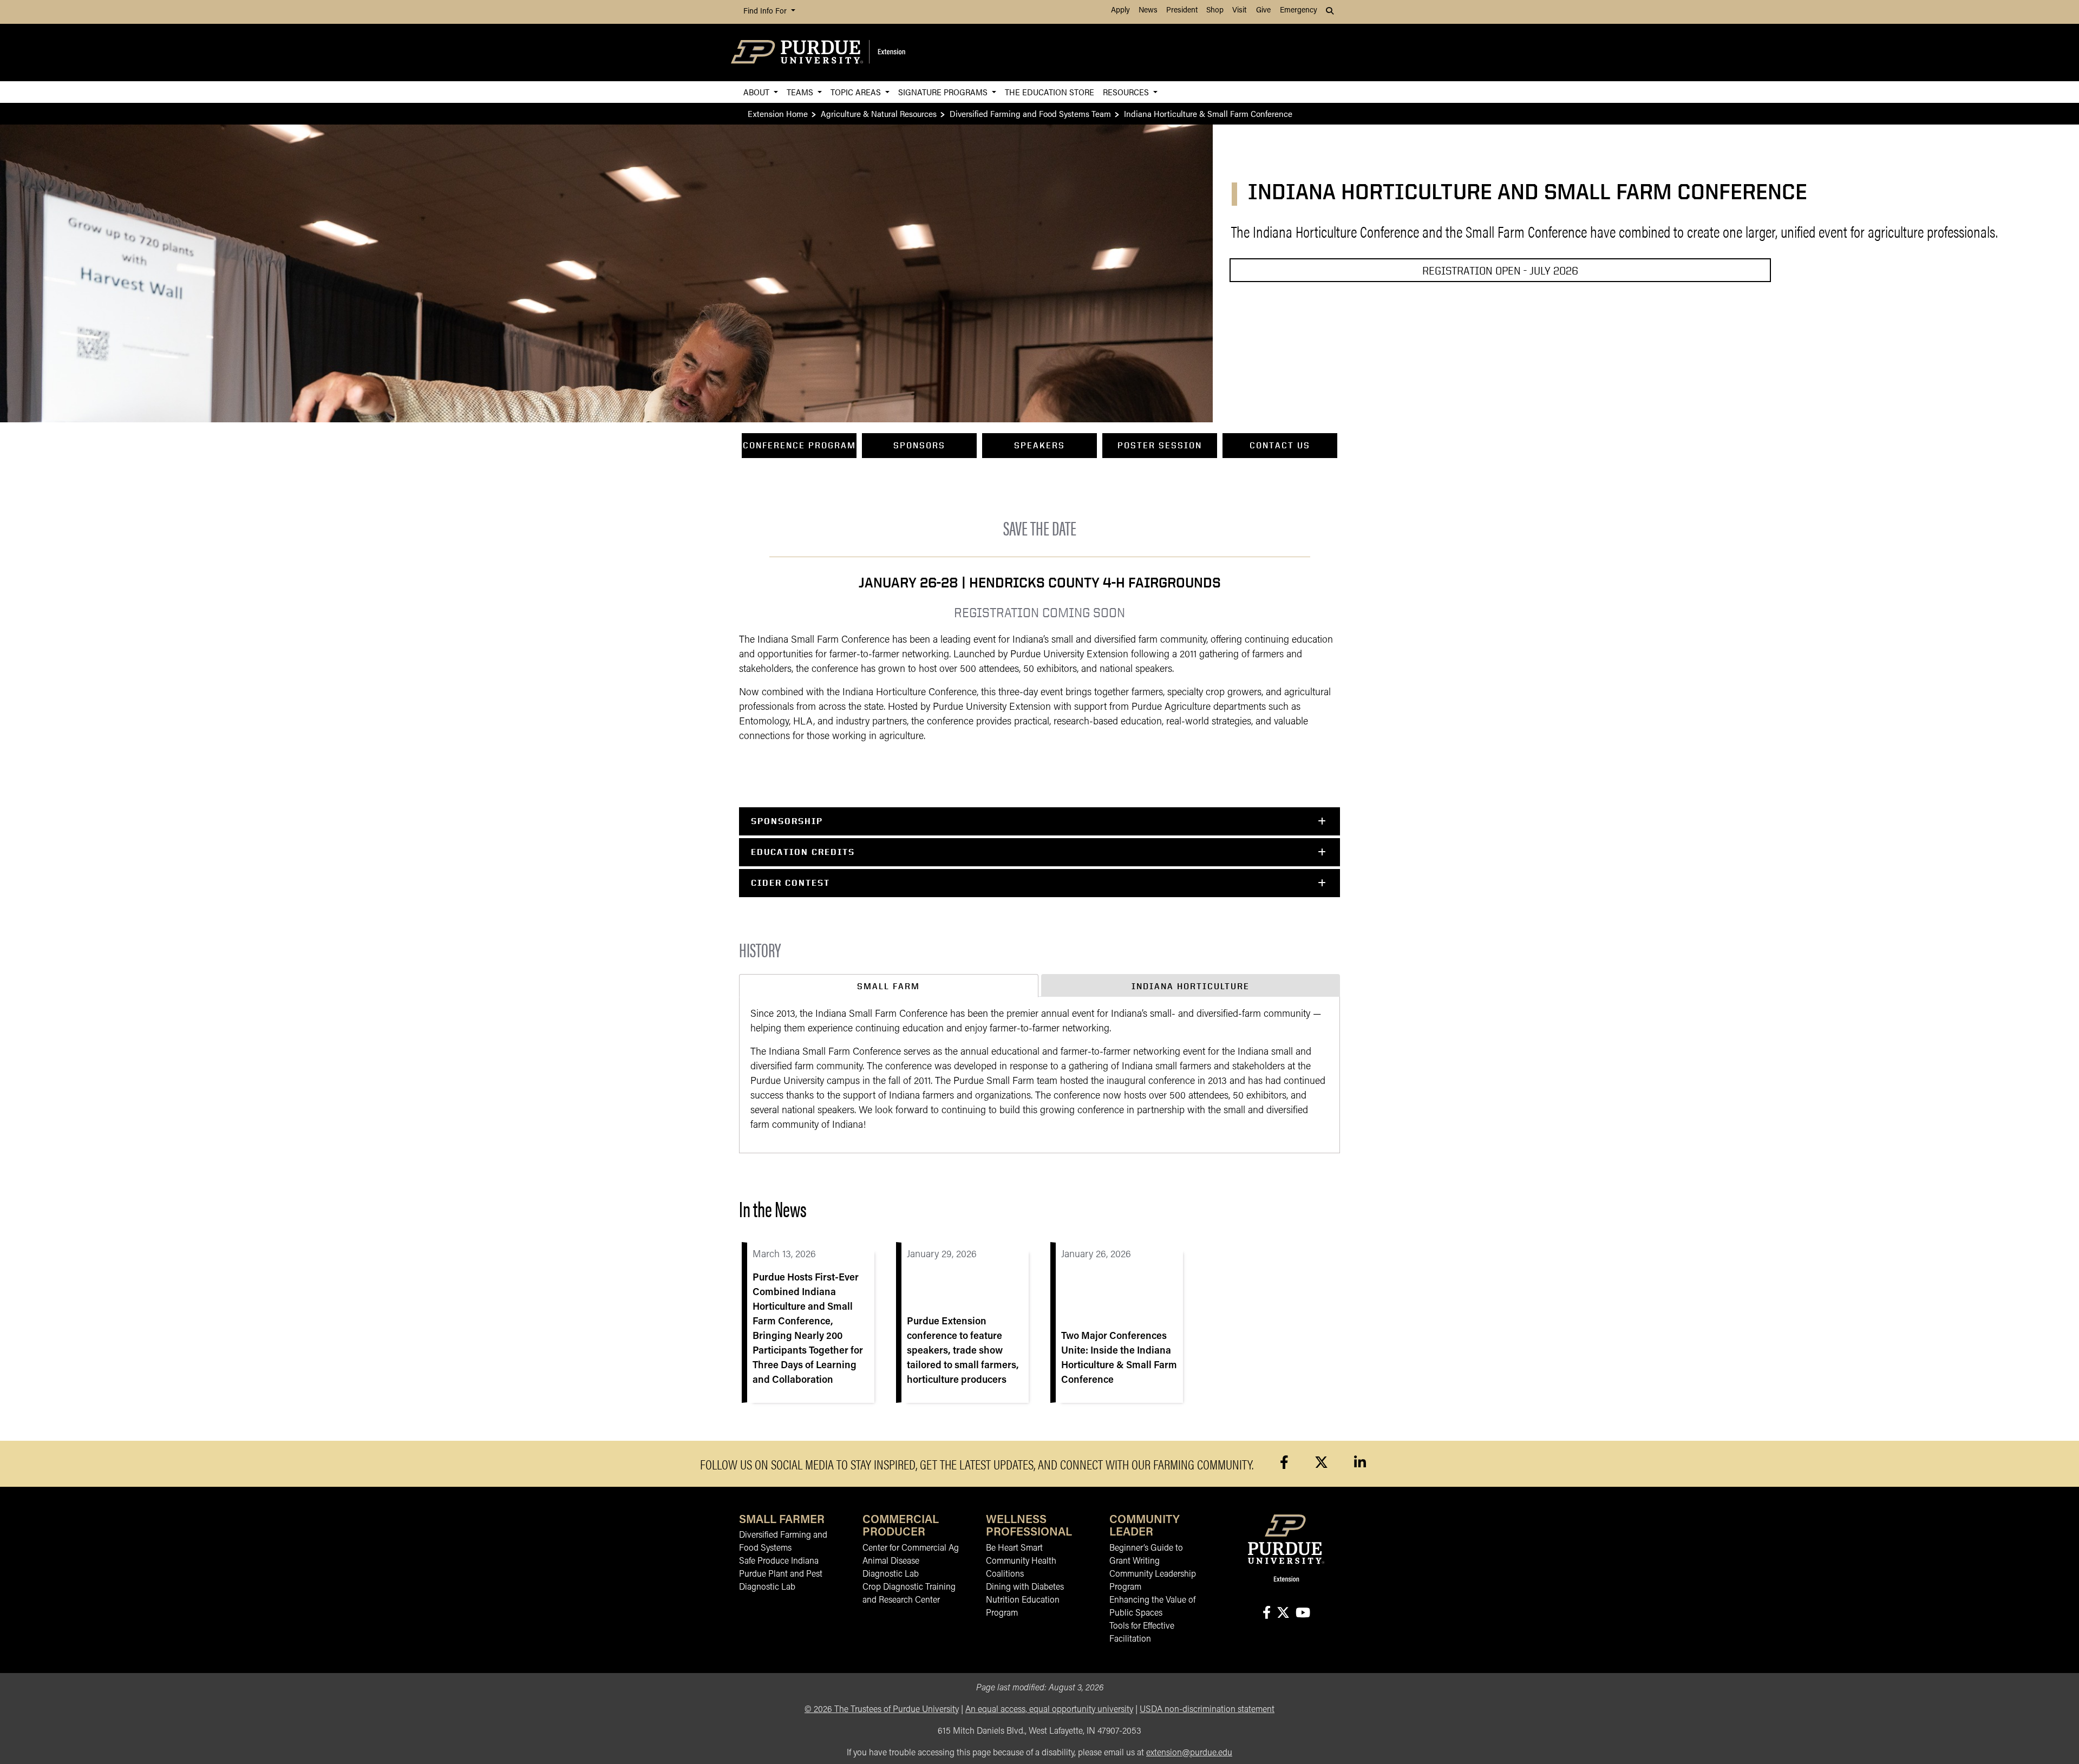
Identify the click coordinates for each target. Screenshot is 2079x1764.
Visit (1239, 11)
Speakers (1039, 445)
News (1148, 11)
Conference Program (799, 445)
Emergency (1299, 11)
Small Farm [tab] (888, 986)
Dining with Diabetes (1025, 1587)
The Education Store (1050, 92)
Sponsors (919, 445)
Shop (1215, 11)
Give (1263, 11)
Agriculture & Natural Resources (879, 113)
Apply (1120, 11)
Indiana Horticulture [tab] (1191, 986)
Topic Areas (857, 92)
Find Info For (766, 12)
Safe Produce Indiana (779, 1562)
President (1182, 11)
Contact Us (1280, 445)
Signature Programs (944, 92)
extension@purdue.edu (1189, 1753)
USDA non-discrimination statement (1207, 1710)
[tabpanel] (1039, 1075)
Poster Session (1160, 445)
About (757, 92)
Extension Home (778, 113)
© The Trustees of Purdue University (882, 1710)
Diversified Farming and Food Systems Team (1030, 113)
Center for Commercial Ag (911, 1549)
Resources (1127, 92)
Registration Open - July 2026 (1500, 270)
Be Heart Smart (1014, 1549)
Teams (801, 92)
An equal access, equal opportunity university (1049, 1710)
